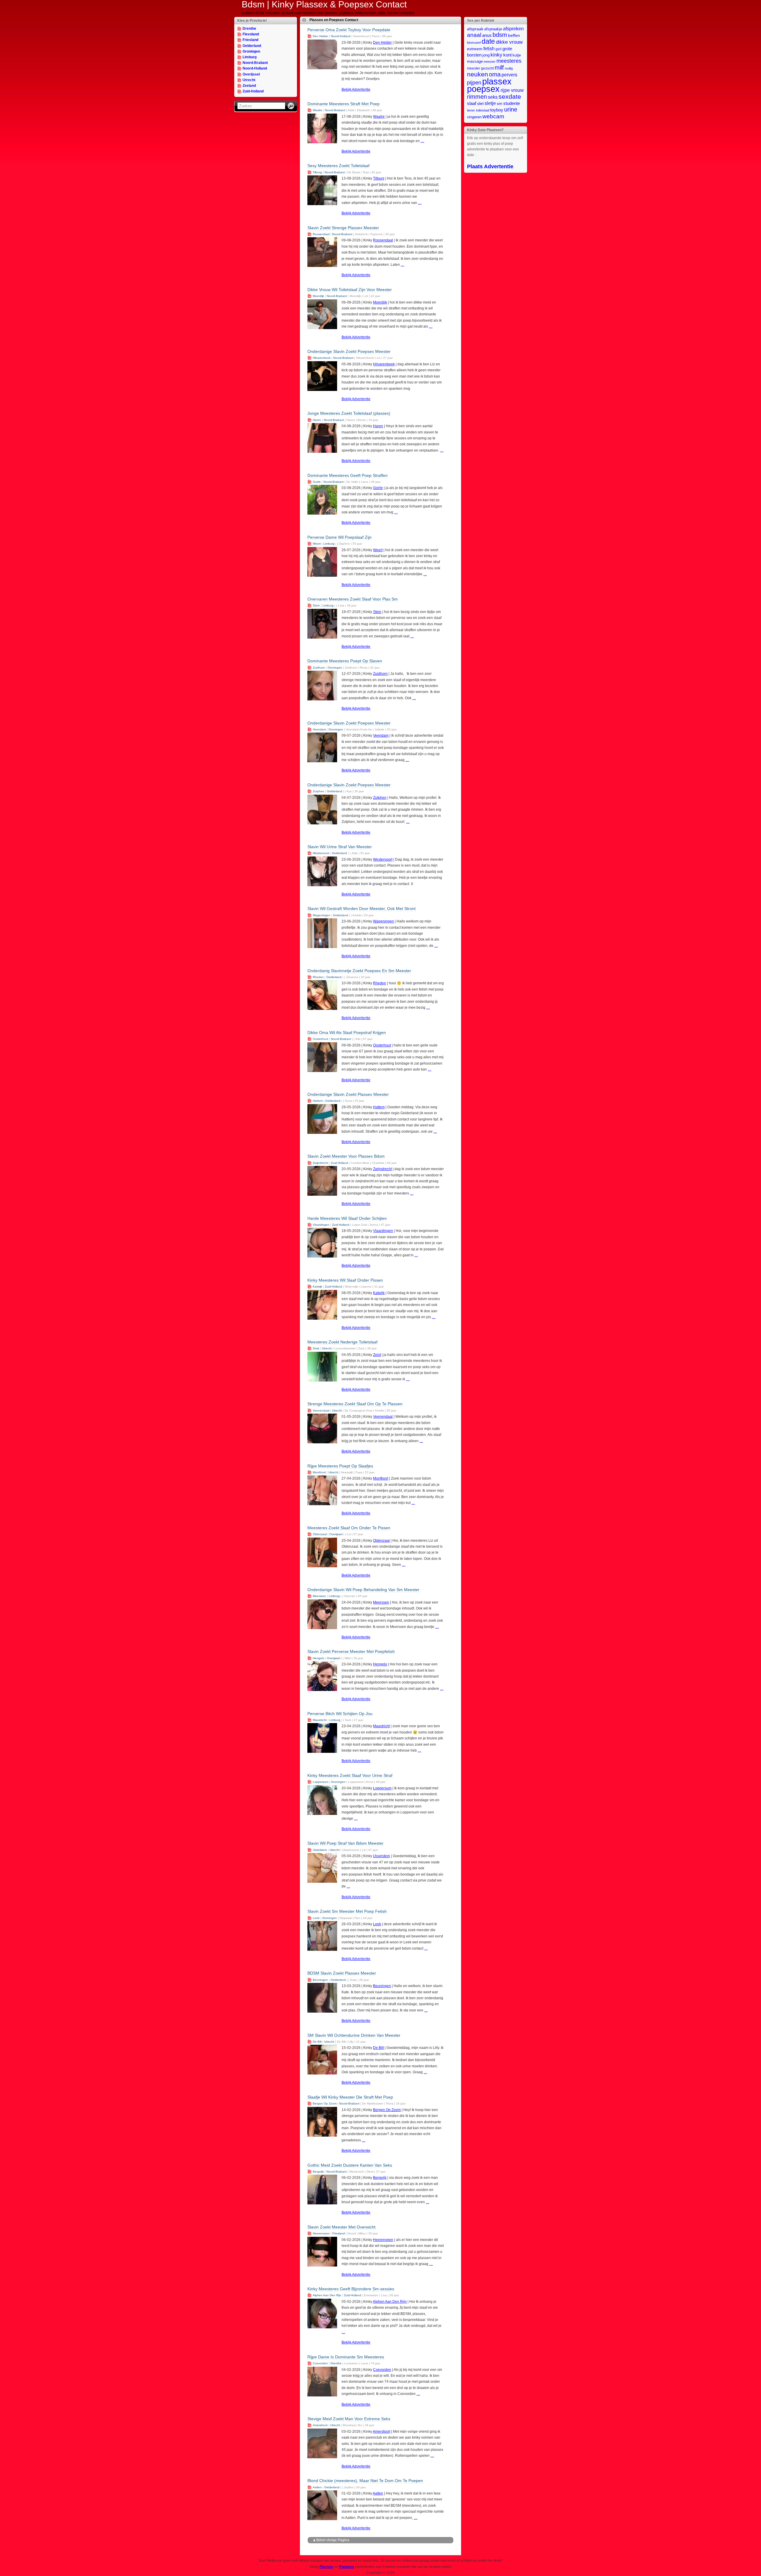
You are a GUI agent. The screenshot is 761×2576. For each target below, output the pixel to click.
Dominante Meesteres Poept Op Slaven (345, 661)
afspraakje (493, 29)
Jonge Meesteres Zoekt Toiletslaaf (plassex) (349, 413)
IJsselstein (320, 1850)
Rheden (318, 977)
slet (480, 103)
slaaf (472, 103)
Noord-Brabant (255, 63)
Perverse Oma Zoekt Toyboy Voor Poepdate (349, 30)
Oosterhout (320, 1039)
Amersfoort (320, 2425)
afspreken (513, 29)
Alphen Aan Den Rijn (327, 2295)
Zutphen (319, 791)
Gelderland (252, 46)
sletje (490, 103)
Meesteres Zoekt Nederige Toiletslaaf (342, 1342)
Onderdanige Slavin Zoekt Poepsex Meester (349, 351)
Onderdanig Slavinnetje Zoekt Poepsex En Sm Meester (359, 971)
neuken (478, 74)
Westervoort (321, 853)
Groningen (251, 51)
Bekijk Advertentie (356, 89)
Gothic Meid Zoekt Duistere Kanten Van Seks (350, 2165)
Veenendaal (321, 1410)
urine (511, 109)
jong (486, 55)
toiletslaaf (483, 110)
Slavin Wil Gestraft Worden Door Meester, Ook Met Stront (361, 909)
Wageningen (321, 915)
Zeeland (249, 86)
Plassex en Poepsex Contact (334, 20)
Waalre (317, 110)
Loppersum (320, 1782)
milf (499, 67)
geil (499, 49)
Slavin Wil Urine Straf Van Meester (340, 847)
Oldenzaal (320, 1534)
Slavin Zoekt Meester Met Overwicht (341, 2227)
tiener (471, 110)
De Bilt (317, 2042)
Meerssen (319, 1596)
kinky (496, 55)
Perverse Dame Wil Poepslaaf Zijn (339, 537)
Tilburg (317, 172)
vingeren (474, 117)
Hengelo (319, 1658)
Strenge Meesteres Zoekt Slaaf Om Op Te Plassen (355, 1404)
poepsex (483, 89)
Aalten (317, 2487)
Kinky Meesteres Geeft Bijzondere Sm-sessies (351, 2289)
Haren (317, 420)
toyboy (497, 110)
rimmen (477, 97)
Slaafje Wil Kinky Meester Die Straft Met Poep (350, 2097)
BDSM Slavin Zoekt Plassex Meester (342, 1973)
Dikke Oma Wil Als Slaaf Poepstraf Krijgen (347, 1032)
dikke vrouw (509, 42)
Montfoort (319, 1472)
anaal (474, 35)
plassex (497, 81)
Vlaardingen (321, 1225)
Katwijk (317, 1287)
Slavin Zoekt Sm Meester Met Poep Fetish (347, 1911)
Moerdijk (318, 296)
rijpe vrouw (512, 90)
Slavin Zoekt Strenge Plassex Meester (343, 228)
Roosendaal (321, 234)
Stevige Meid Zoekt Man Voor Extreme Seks (349, 2419)
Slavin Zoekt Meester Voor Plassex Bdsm (346, 1156)
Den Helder (320, 36)
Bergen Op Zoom (325, 2103)
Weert (317, 544)
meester (490, 62)
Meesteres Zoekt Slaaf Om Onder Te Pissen (349, 1528)
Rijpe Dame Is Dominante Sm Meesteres (346, 2357)
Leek (316, 1918)
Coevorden (320, 2363)
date (488, 41)
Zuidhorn (319, 668)
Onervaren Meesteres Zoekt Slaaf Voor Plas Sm (353, 599)
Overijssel (251, 74)
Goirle (317, 482)
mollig (509, 68)
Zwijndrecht (320, 1163)
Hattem (318, 1101)
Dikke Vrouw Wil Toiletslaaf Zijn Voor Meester (350, 290)
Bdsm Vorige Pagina (333, 2540)
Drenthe (249, 29)
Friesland (250, 40)
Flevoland (251, 34)
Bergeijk (318, 2172)
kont (507, 55)
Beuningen (320, 1980)
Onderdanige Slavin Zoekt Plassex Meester (348, 1094)
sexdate (510, 96)
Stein (316, 605)
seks (493, 97)
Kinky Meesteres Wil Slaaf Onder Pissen (345, 1280)
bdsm (500, 35)
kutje (517, 55)
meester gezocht (480, 68)
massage (475, 61)
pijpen (474, 83)
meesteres (509, 61)
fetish (489, 48)
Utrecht (249, 80)
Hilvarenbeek (322, 358)
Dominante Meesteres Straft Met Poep (343, 104)
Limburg (250, 57)
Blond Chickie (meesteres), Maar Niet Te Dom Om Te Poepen (365, 2481)
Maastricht (320, 1720)
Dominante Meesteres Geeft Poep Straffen (348, 475)
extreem (475, 49)
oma (495, 74)
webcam (493, 116)
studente (512, 103)
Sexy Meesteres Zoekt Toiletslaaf (338, 166)
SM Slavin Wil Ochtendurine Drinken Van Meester (354, 2035)
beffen (514, 36)
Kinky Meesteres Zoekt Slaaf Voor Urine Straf (350, 1775)
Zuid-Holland (253, 91)
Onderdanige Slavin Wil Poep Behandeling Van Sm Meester (363, 1590)
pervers (509, 75)
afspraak (475, 29)
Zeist (316, 1348)
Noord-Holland (255, 68)
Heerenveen (321, 2233)
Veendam (319, 729)
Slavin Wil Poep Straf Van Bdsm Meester (345, 1843)
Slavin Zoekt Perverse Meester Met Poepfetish (351, 1651)
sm (500, 104)
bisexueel (474, 43)
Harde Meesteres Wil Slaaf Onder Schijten (347, 1218)
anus (487, 35)
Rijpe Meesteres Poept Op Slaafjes (340, 1466)
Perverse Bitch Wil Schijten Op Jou (340, 1714)
